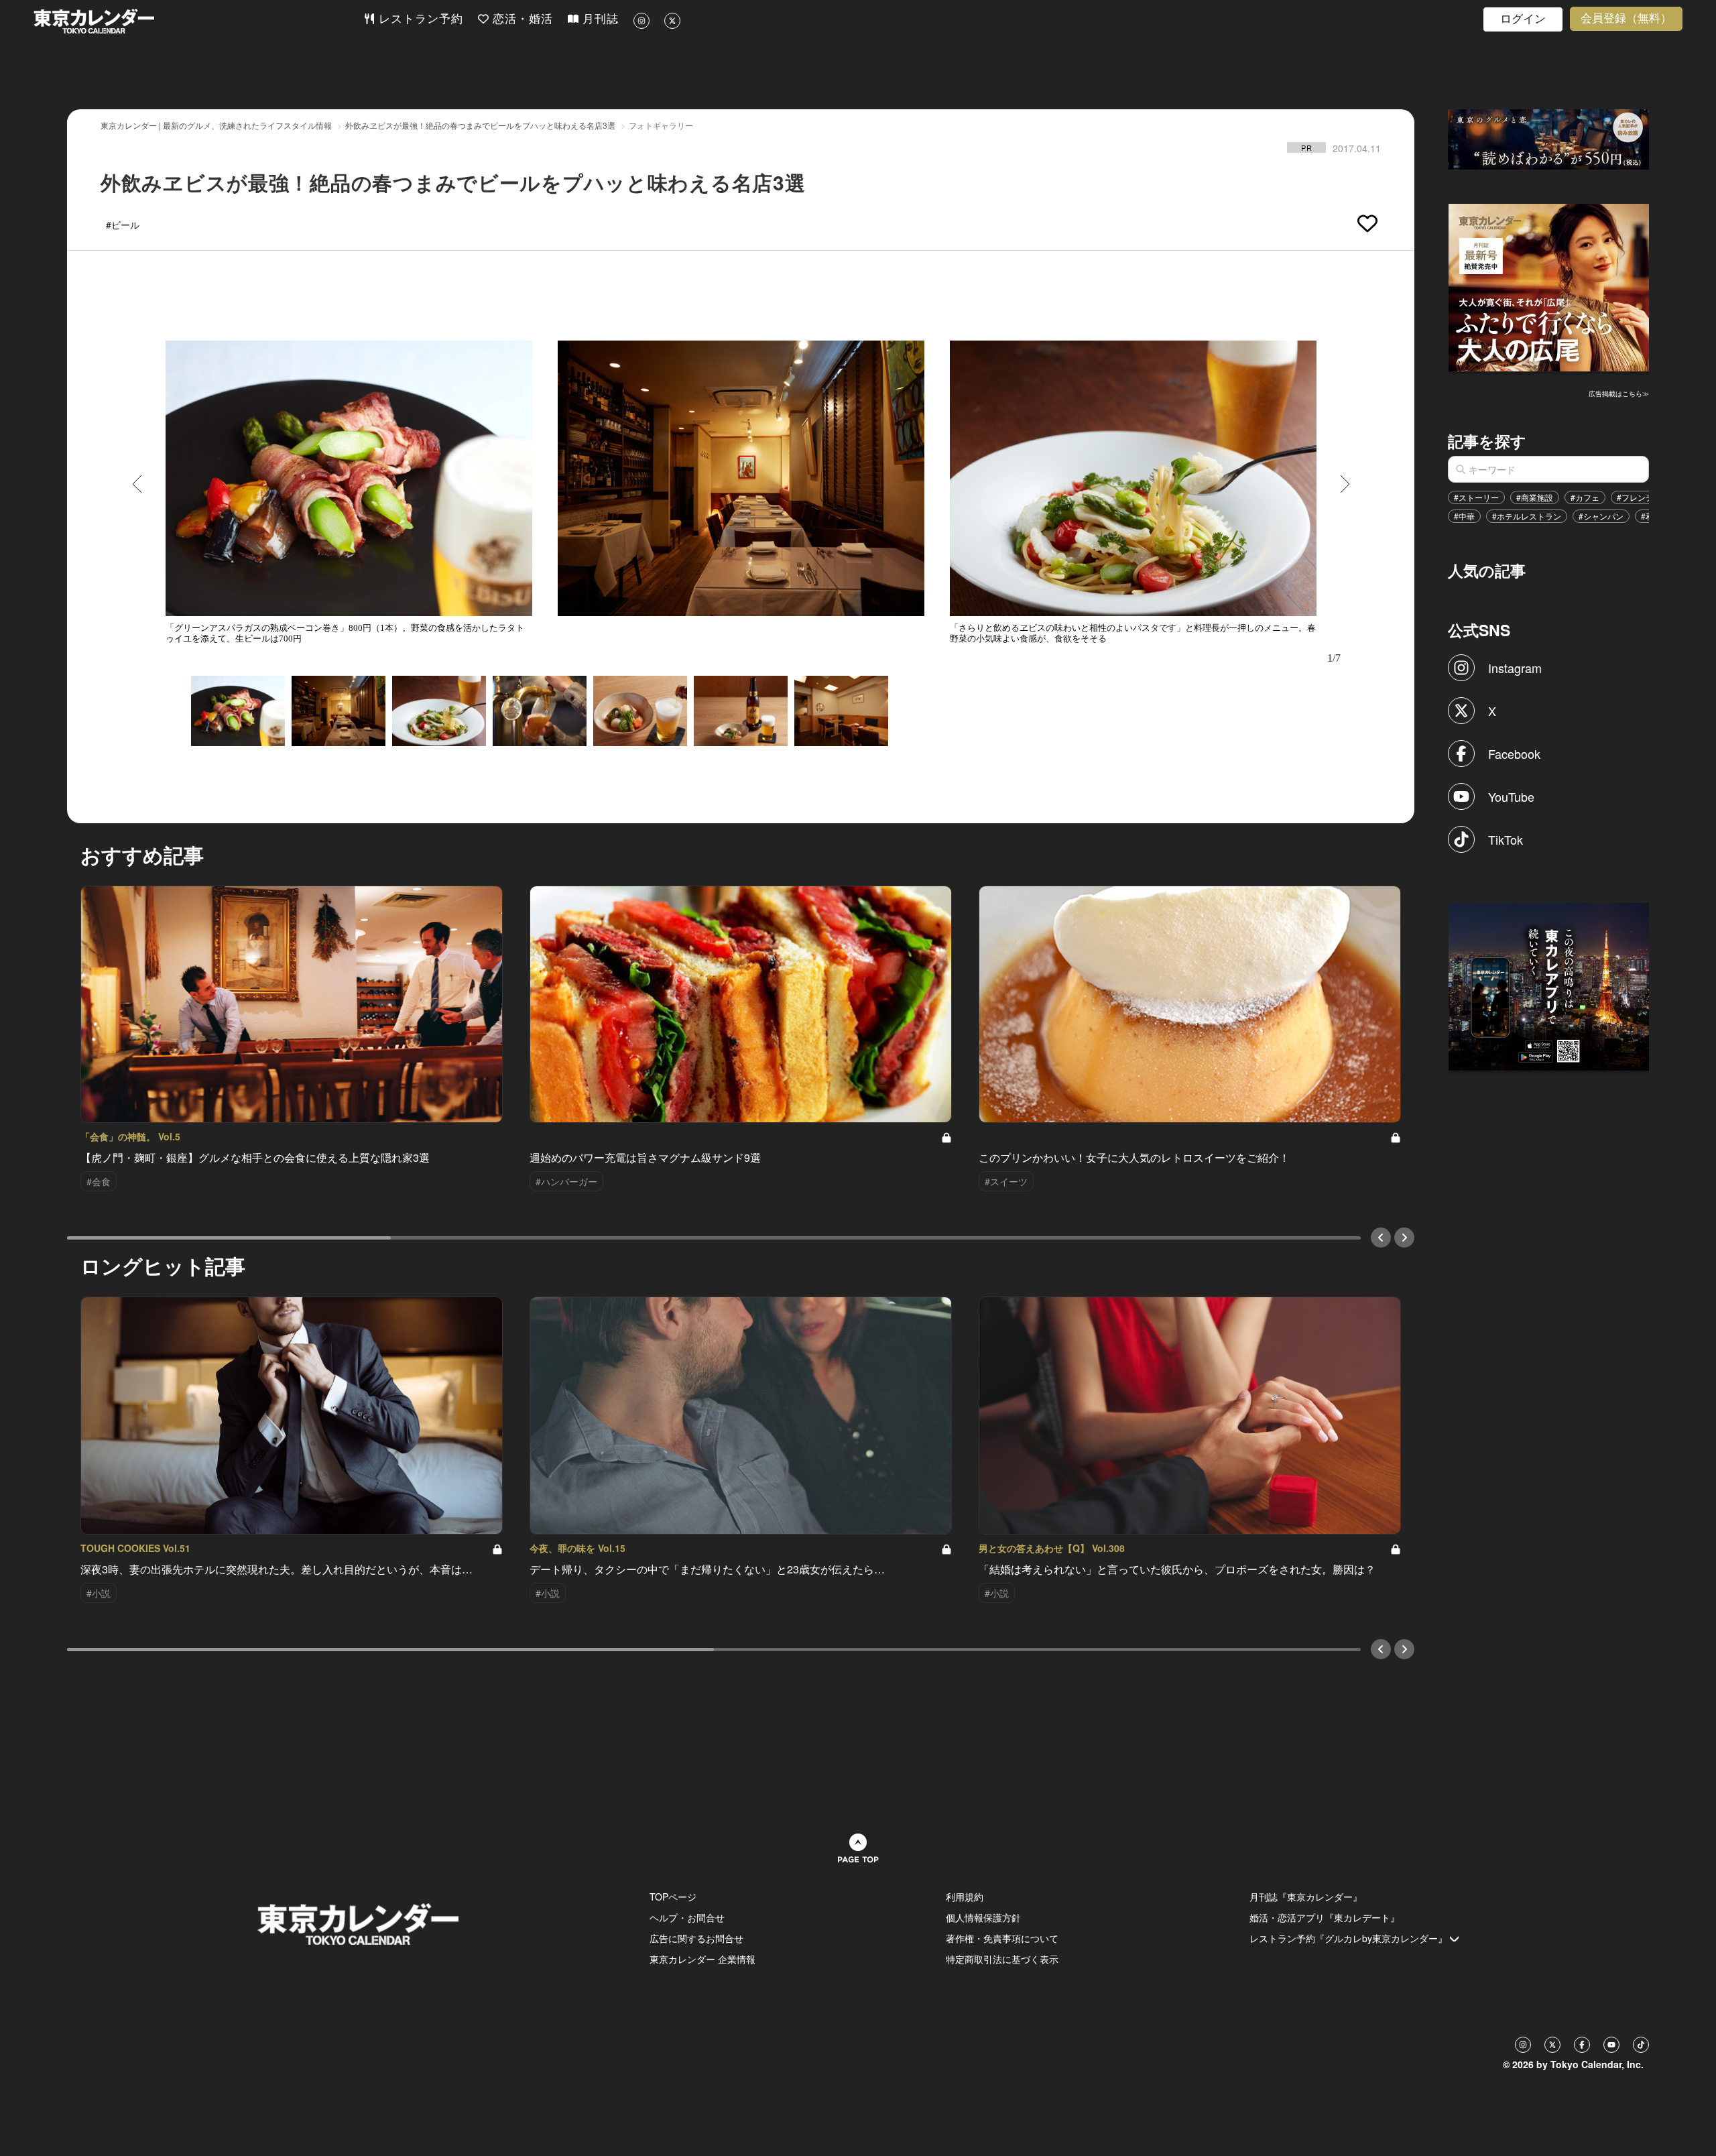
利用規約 (965, 1897)
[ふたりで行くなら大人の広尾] (1549, 286)
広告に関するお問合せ (696, 1938)
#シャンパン (1601, 516)
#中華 (1464, 516)
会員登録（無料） (1626, 18)
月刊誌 (599, 19)
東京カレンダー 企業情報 (702, 1959)
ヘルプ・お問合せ (687, 1917)
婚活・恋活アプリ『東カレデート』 (1325, 1917)
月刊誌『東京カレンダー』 (1306, 1897)
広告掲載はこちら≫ (1619, 394)
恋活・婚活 (521, 19)
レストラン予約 (419, 19)
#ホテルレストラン (1527, 516)
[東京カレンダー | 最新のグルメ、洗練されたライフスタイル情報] (198, 21)
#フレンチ (1635, 497)
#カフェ (1585, 497)
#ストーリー (1476, 497)
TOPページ (673, 1897)
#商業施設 (1535, 497)
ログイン (1523, 19)
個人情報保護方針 (983, 1917)
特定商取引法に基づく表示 (1002, 1959)
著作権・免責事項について (1002, 1938)
